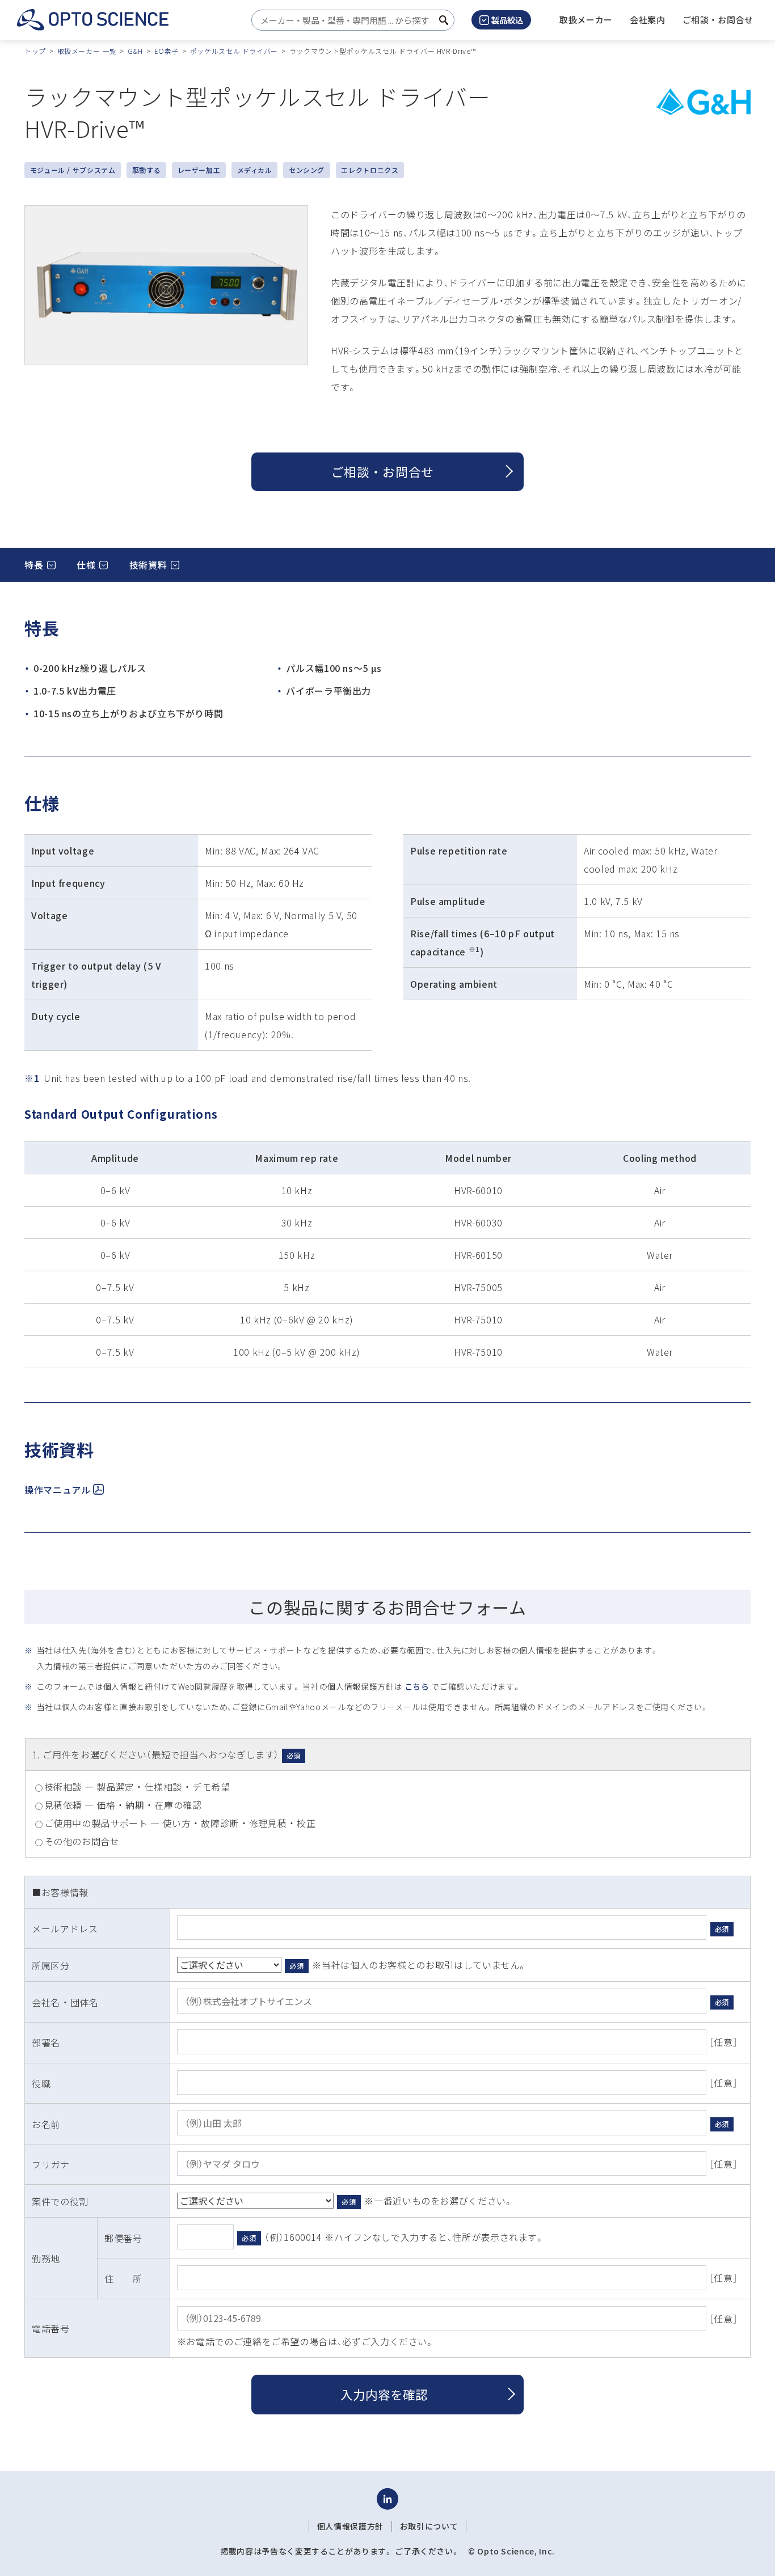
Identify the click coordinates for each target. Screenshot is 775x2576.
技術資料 (148, 565)
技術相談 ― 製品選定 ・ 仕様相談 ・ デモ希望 (137, 1787)
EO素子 (167, 51)
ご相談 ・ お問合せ (383, 471)
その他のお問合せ (82, 1841)
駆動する (147, 170)
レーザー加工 (199, 170)
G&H (135, 51)
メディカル (255, 170)
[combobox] (350, 20)
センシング (307, 170)
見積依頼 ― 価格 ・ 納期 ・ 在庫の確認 (123, 1805)
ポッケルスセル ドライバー (234, 51)
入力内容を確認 (384, 2394)
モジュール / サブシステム (73, 170)
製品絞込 (507, 20)
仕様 (86, 565)
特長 (34, 565)
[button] (648, 20)
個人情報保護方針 (350, 2526)
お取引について (429, 2526)
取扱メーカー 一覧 (87, 51)
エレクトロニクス (370, 170)
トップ (35, 51)
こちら (417, 1686)
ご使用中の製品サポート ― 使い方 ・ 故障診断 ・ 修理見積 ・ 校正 (180, 1823)
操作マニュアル (57, 1490)
